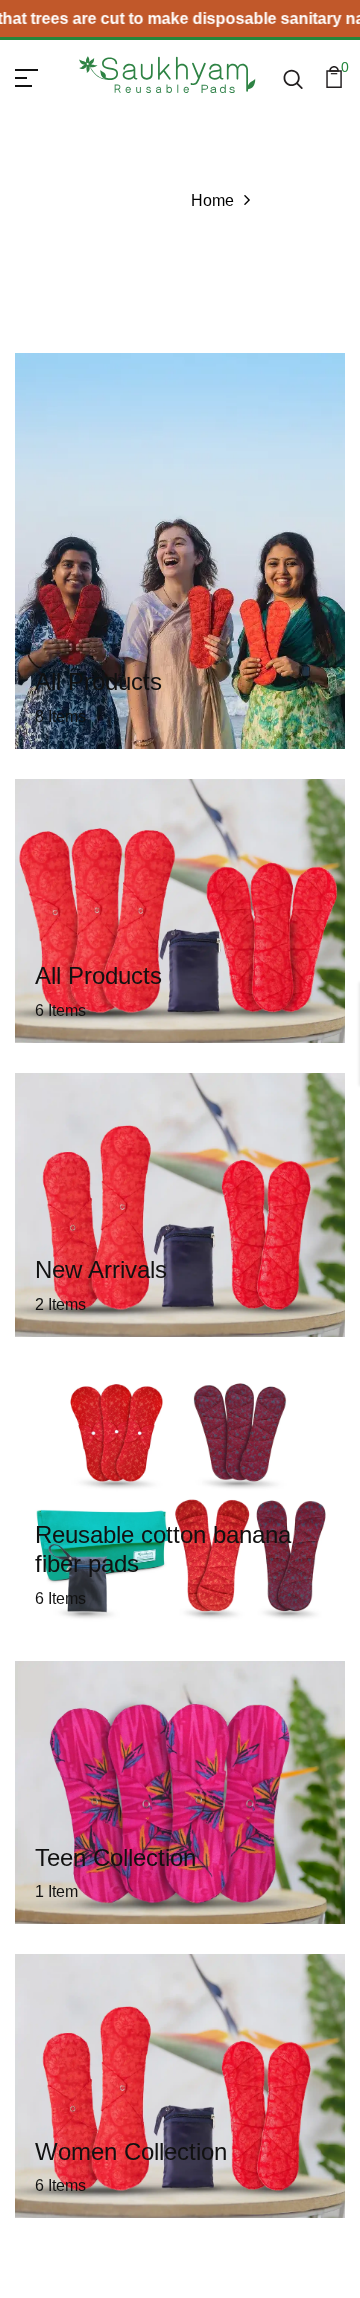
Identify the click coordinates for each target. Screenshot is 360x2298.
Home (212, 200)
